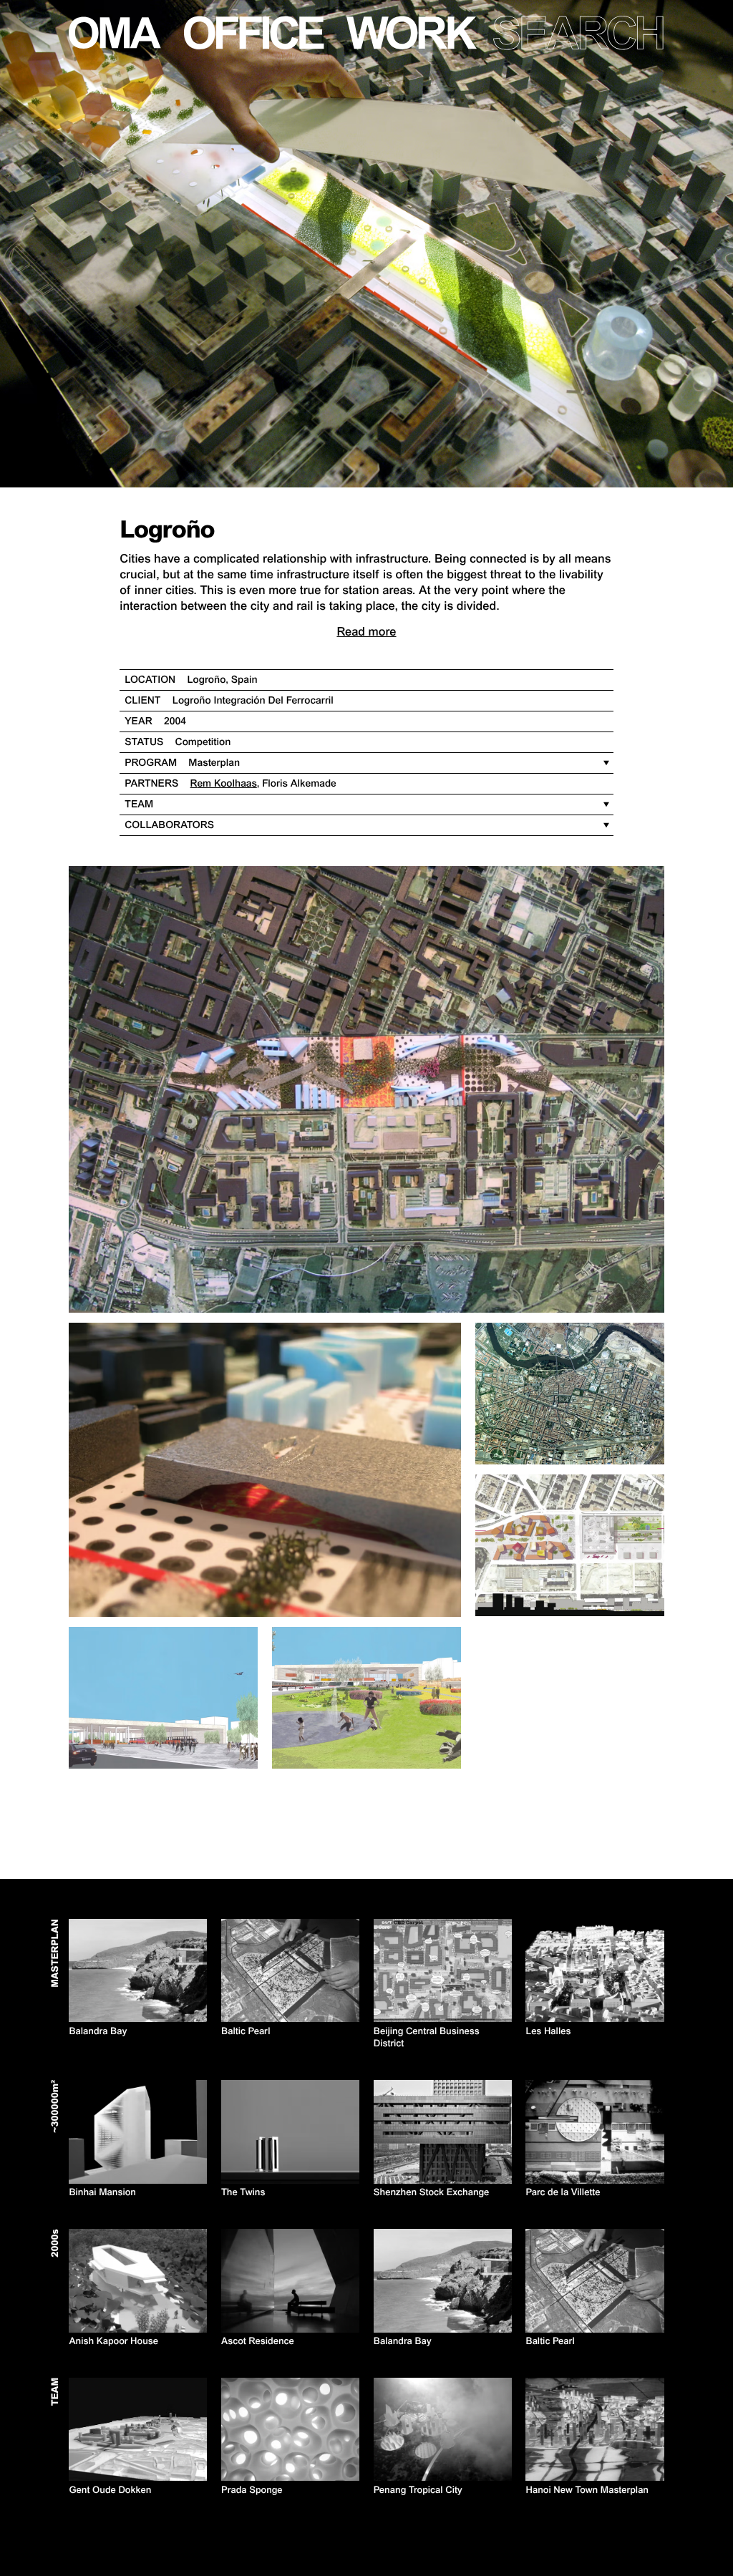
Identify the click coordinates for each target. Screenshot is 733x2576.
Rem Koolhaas (224, 784)
